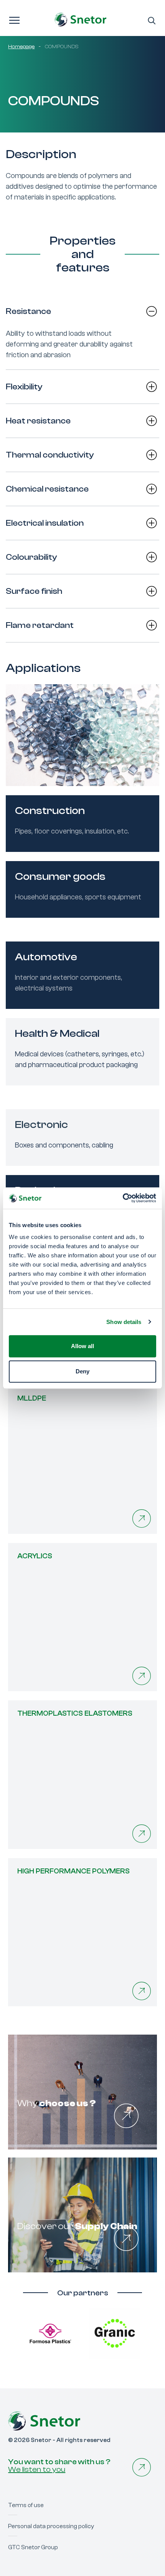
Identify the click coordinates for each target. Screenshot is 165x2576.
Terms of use (26, 2505)
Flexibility (24, 387)
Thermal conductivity (50, 455)
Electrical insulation (45, 523)
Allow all (82, 1346)
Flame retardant (40, 625)
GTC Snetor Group (33, 2547)
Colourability (31, 557)
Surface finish (34, 591)
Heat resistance (38, 421)
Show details (124, 1322)
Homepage (21, 47)
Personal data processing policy (51, 2526)
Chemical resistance (47, 489)
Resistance (28, 311)
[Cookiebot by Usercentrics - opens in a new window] (123, 1198)
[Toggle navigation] (14, 20)
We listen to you (37, 2469)
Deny (82, 1371)
